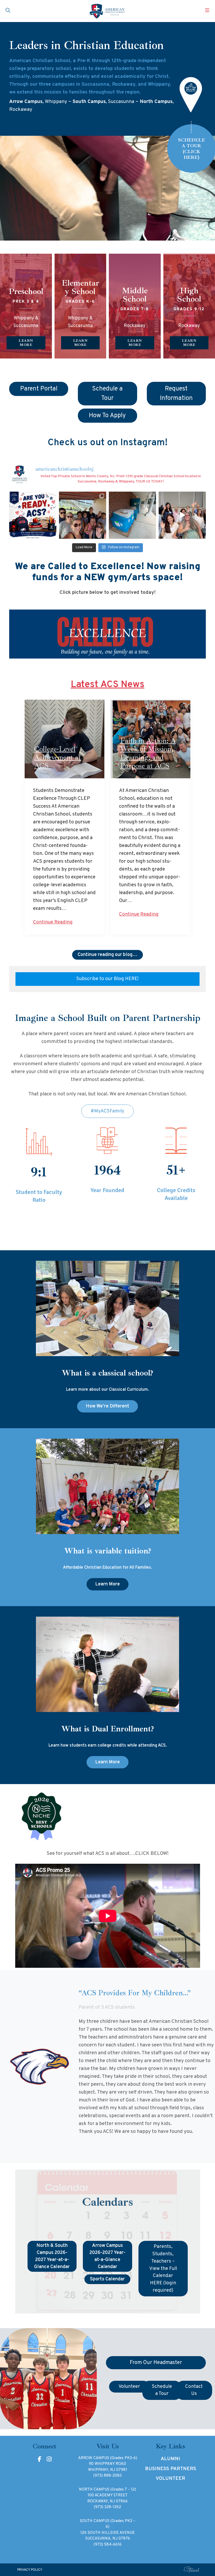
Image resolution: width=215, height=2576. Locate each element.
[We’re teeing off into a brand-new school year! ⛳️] (83, 515)
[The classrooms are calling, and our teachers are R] (182, 515)
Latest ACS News (108, 685)
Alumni (170, 2459)
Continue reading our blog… (107, 955)
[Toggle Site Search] (8, 11)
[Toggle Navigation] (207, 11)
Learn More (107, 1584)
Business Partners (171, 2469)
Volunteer (170, 2479)
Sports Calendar (107, 2279)
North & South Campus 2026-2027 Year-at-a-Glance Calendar (52, 2256)
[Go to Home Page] (107, 11)
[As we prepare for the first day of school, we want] (33, 515)
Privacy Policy (30, 2570)
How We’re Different (107, 1406)
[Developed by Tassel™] (192, 2570)
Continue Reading (53, 922)
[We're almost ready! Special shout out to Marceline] (132, 515)
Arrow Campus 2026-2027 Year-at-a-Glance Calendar (107, 2256)
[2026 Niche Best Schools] (108, 1817)
